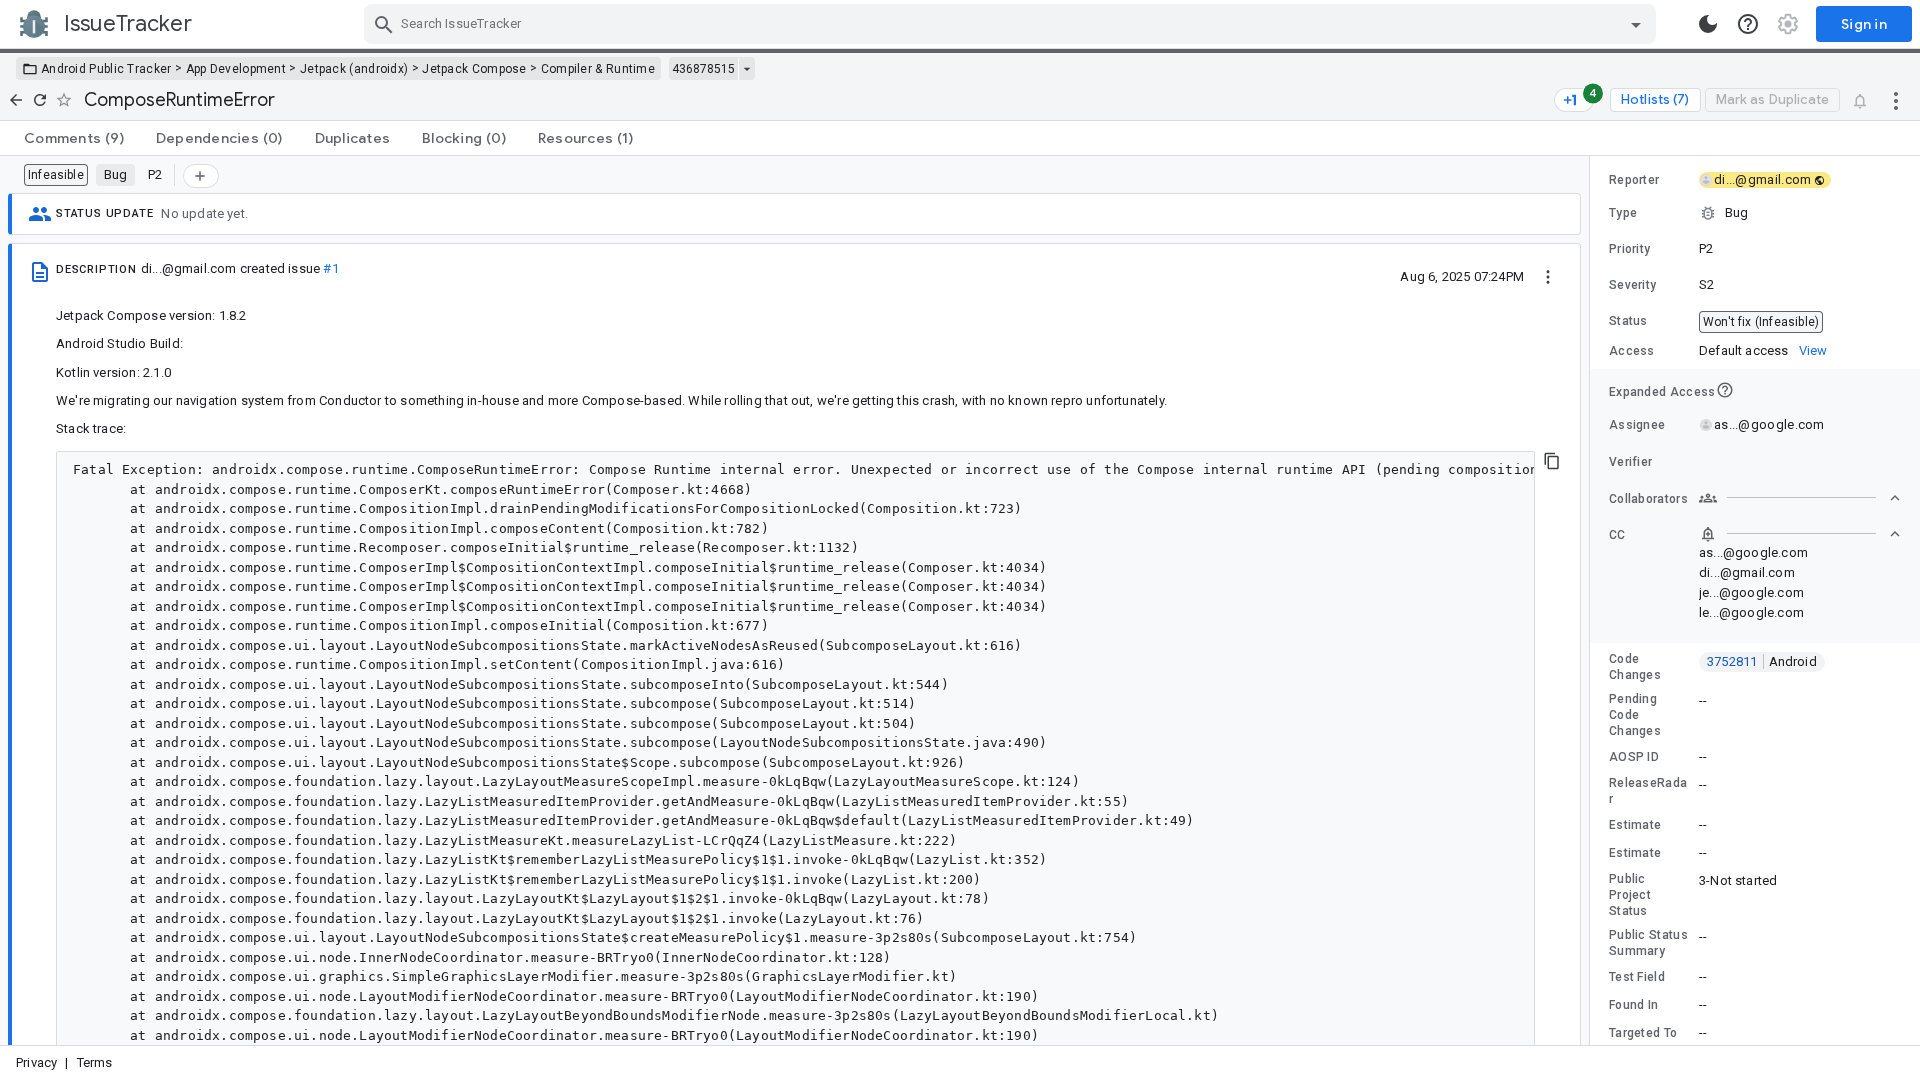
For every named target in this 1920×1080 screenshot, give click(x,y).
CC (1617, 535)
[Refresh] (40, 100)
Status (1628, 321)
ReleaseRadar (1648, 791)
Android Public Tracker (106, 69)
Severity (1632, 285)
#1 (330, 268)
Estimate (1635, 825)
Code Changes (1635, 667)
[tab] (74, 138)
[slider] (1593, 600)
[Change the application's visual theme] (1708, 24)
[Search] (384, 24)
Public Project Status (1630, 895)
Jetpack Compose (474, 69)
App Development (236, 69)
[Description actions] (1548, 276)
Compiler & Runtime (598, 69)
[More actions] (1896, 100)
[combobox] (1012, 24)
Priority (1629, 249)
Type (1623, 213)
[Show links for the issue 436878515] (746, 69)
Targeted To (1643, 1033)
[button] (1755, 213)
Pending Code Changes (1635, 715)
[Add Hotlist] (201, 176)
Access (1632, 351)
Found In (1633, 1005)
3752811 (1762, 661)
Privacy (36, 1062)
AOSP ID (1634, 757)
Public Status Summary (1648, 943)
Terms (95, 1062)
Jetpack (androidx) (354, 69)
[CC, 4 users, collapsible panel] (1800, 534)
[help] (1748, 24)
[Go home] (16, 100)
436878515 (703, 69)
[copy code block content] (1552, 461)
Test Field (1637, 977)
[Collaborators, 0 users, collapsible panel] (1800, 498)
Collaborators (1648, 499)
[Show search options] (1636, 24)
